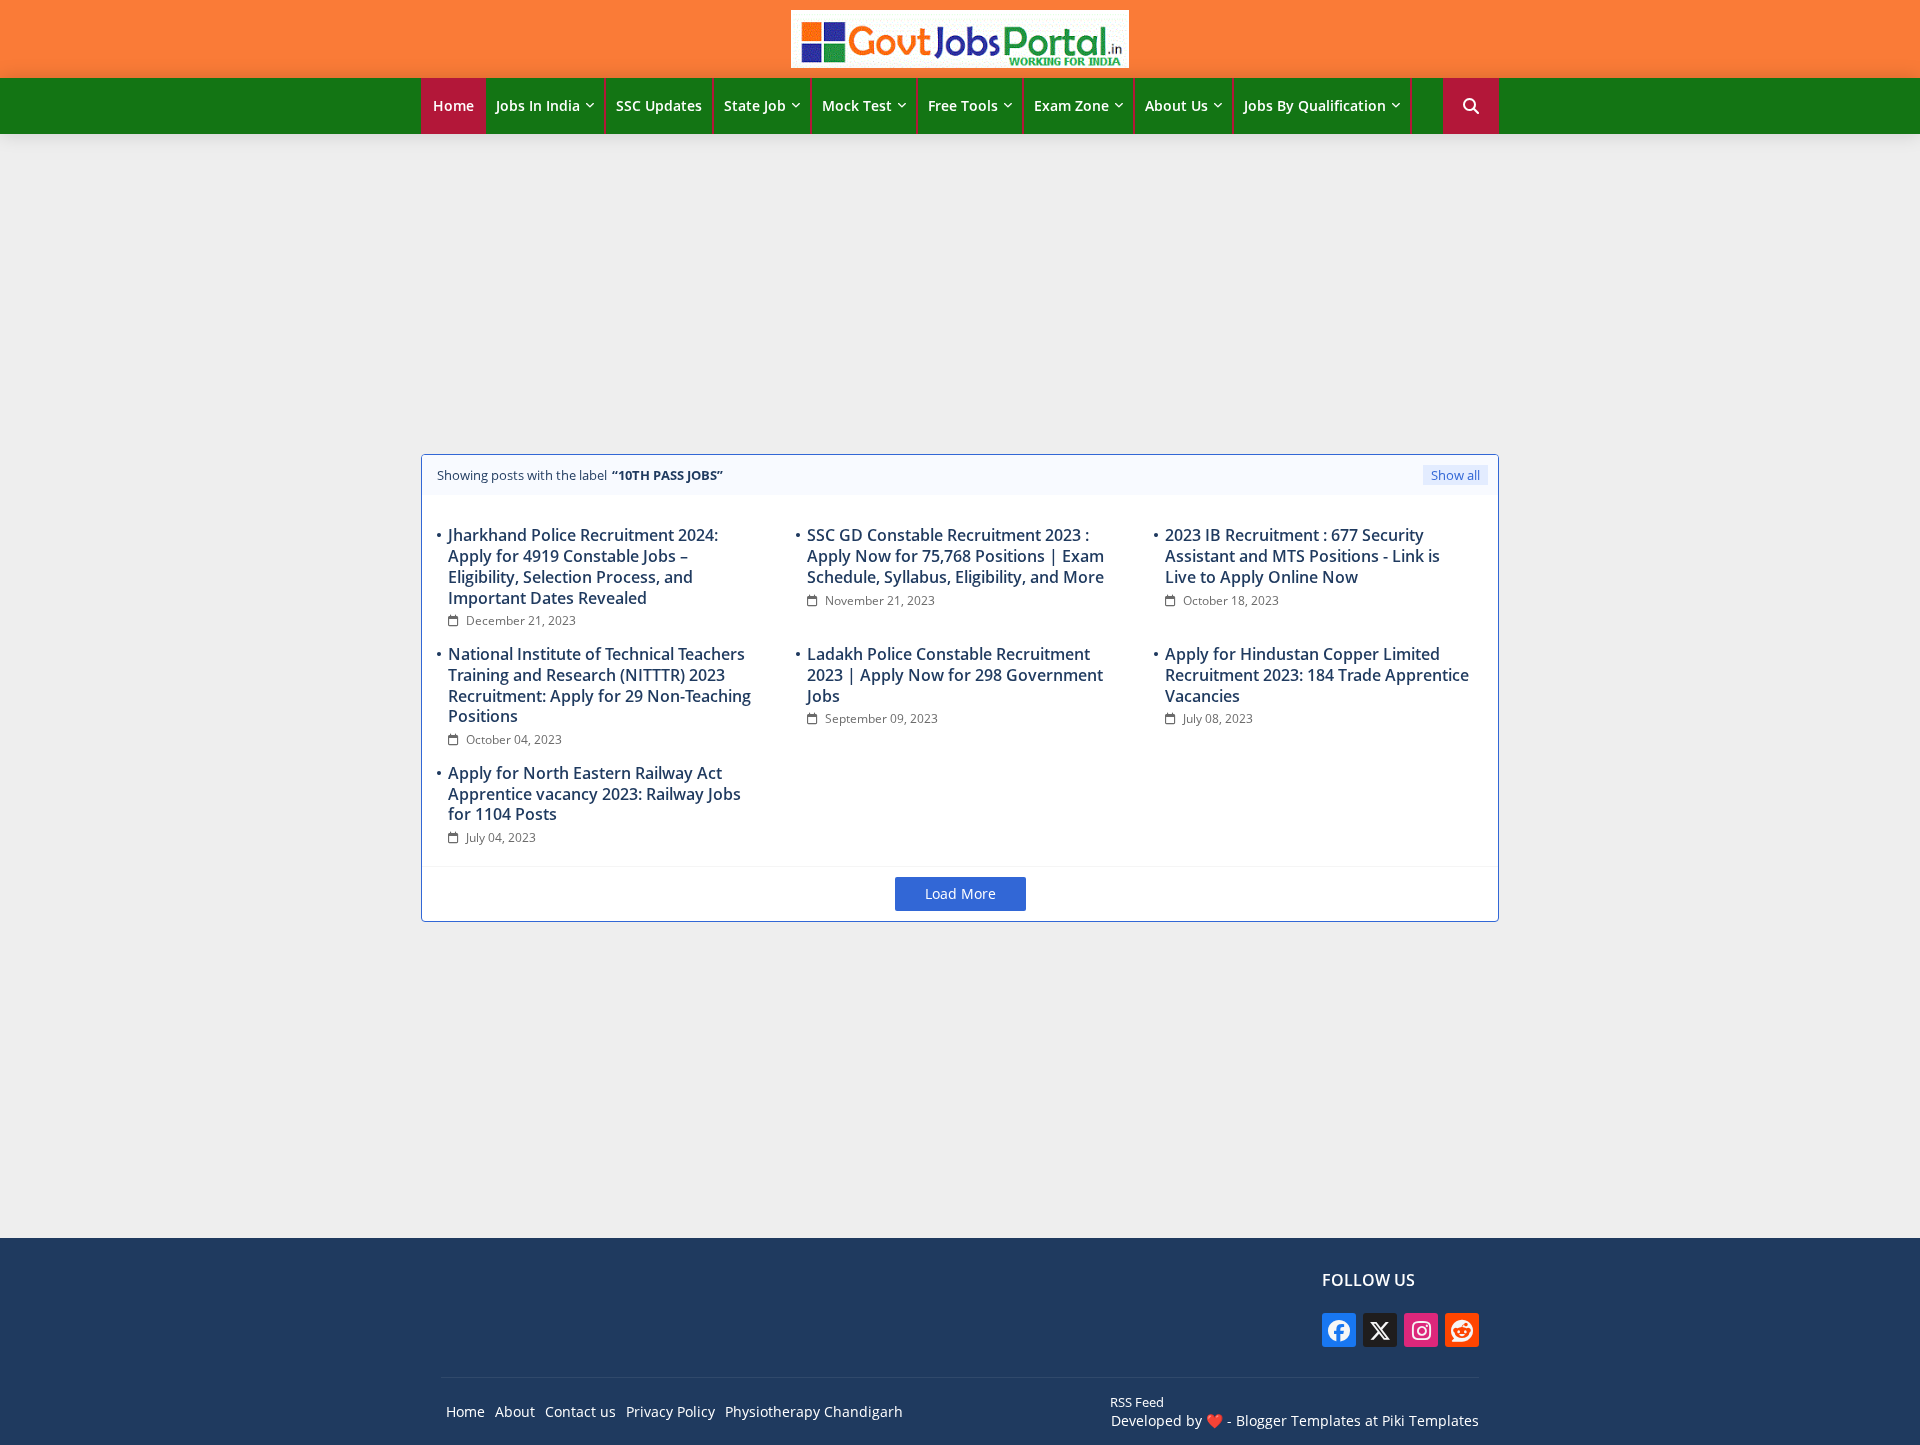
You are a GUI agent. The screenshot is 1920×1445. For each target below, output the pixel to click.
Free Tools (963, 105)
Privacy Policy (670, 1411)
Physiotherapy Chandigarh (814, 1411)
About (515, 1411)
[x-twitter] (1380, 1330)
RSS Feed (1137, 1402)
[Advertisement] (960, 289)
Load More (960, 893)
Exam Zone (1071, 105)
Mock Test (857, 105)
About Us (1176, 105)
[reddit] (1462, 1330)
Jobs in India (538, 105)
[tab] (453, 106)
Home (453, 105)
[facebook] (1339, 1330)
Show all (1455, 475)
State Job (755, 105)
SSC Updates (659, 105)
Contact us (580, 1411)
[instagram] (1421, 1330)
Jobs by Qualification (1315, 105)
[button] (1471, 106)
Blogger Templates (1298, 1420)
